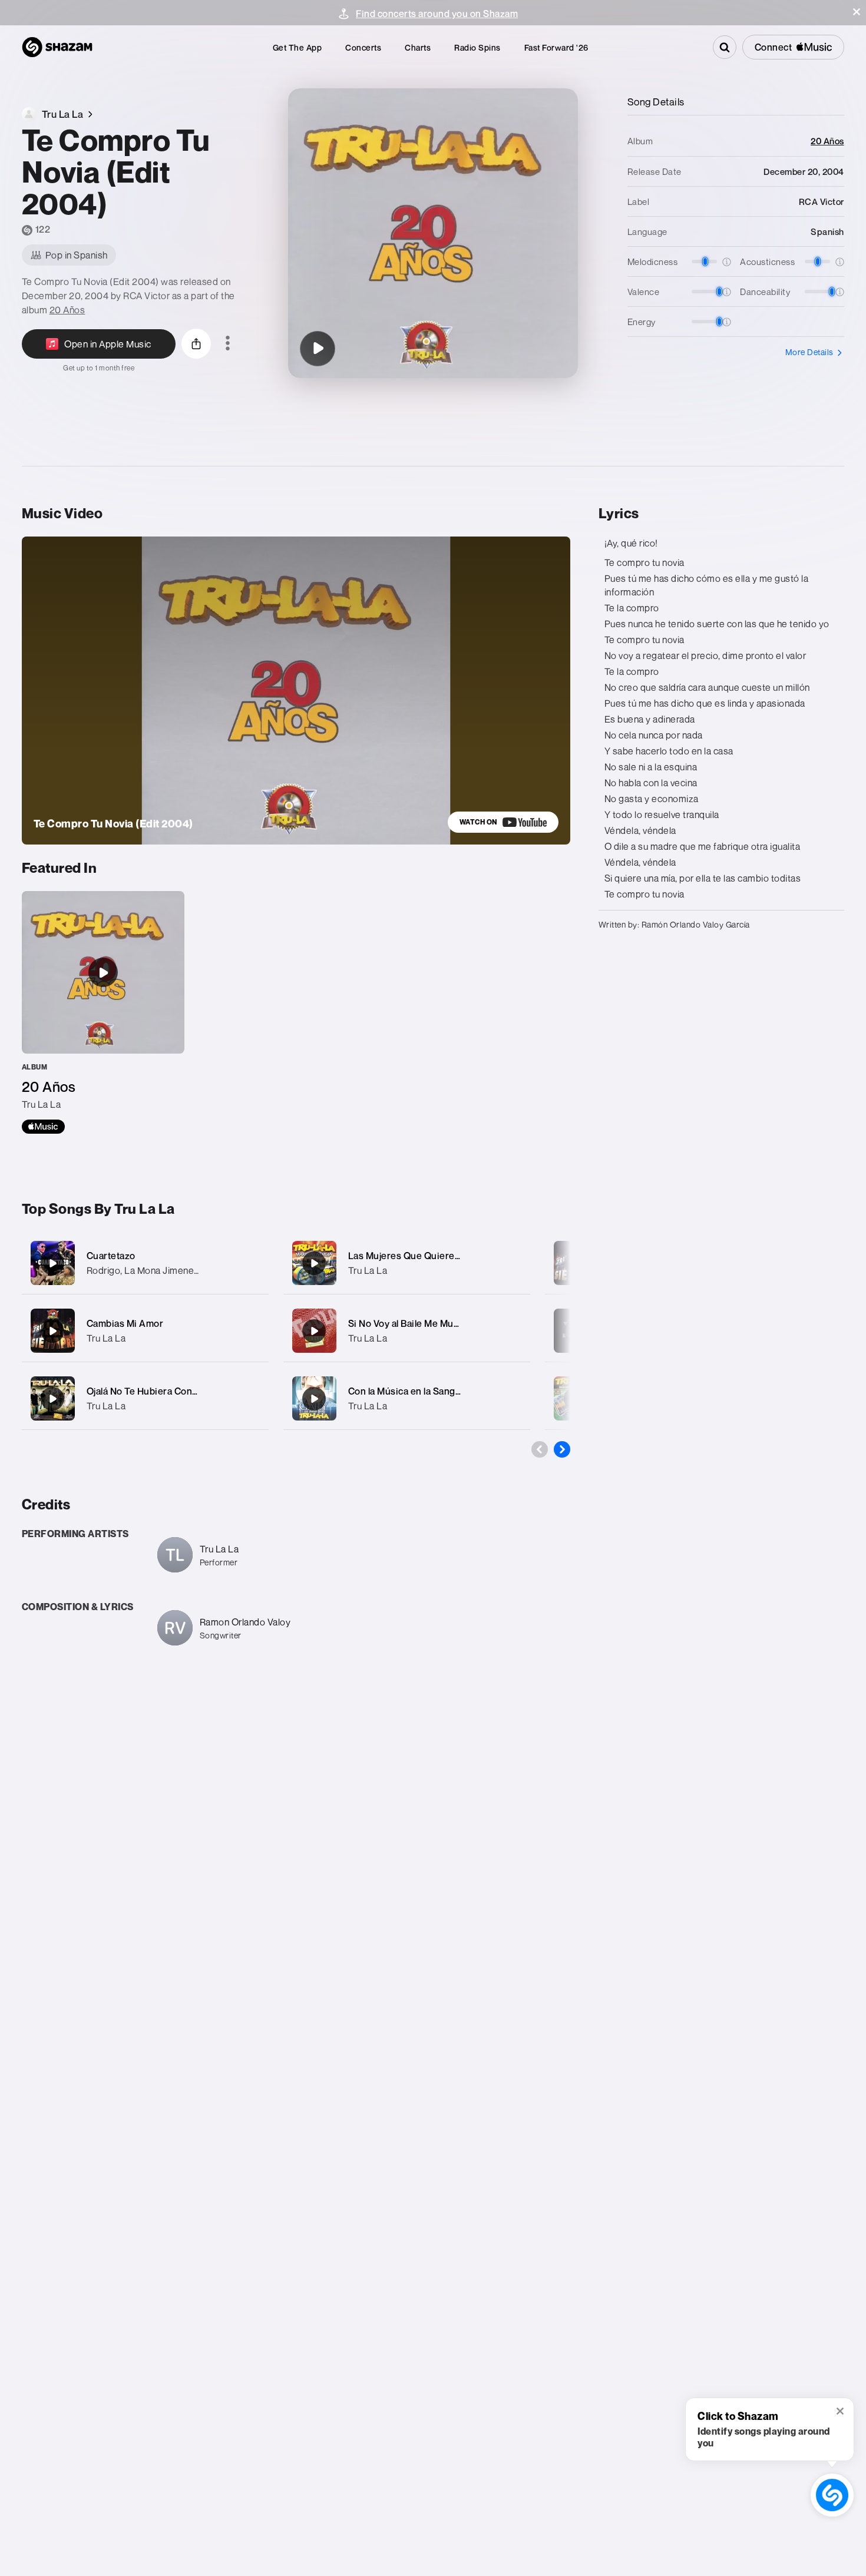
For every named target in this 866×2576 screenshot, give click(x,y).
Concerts (363, 47)
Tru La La (106, 1338)
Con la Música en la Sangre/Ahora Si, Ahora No (450, 1391)
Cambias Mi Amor (125, 1323)
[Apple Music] (43, 1127)
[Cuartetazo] (145, 1263)
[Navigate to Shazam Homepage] (57, 47)
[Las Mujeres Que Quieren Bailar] (407, 1263)
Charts (418, 47)
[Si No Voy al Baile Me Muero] (407, 1331)
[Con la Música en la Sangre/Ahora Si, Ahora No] (407, 1398)
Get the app (298, 47)
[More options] (228, 344)
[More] (252, 1263)
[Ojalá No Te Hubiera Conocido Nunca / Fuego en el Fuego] (145, 1398)
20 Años (67, 310)
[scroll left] (540, 1449)
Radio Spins (477, 47)
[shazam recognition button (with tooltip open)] (832, 2495)
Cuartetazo (111, 1256)
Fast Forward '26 (556, 47)
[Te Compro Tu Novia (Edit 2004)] (318, 349)
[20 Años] (103, 1012)
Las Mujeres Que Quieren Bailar (418, 1256)
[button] (857, 12)
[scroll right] (562, 1449)
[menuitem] (298, 47)
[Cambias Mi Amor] (145, 1331)
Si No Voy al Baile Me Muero (409, 1323)
